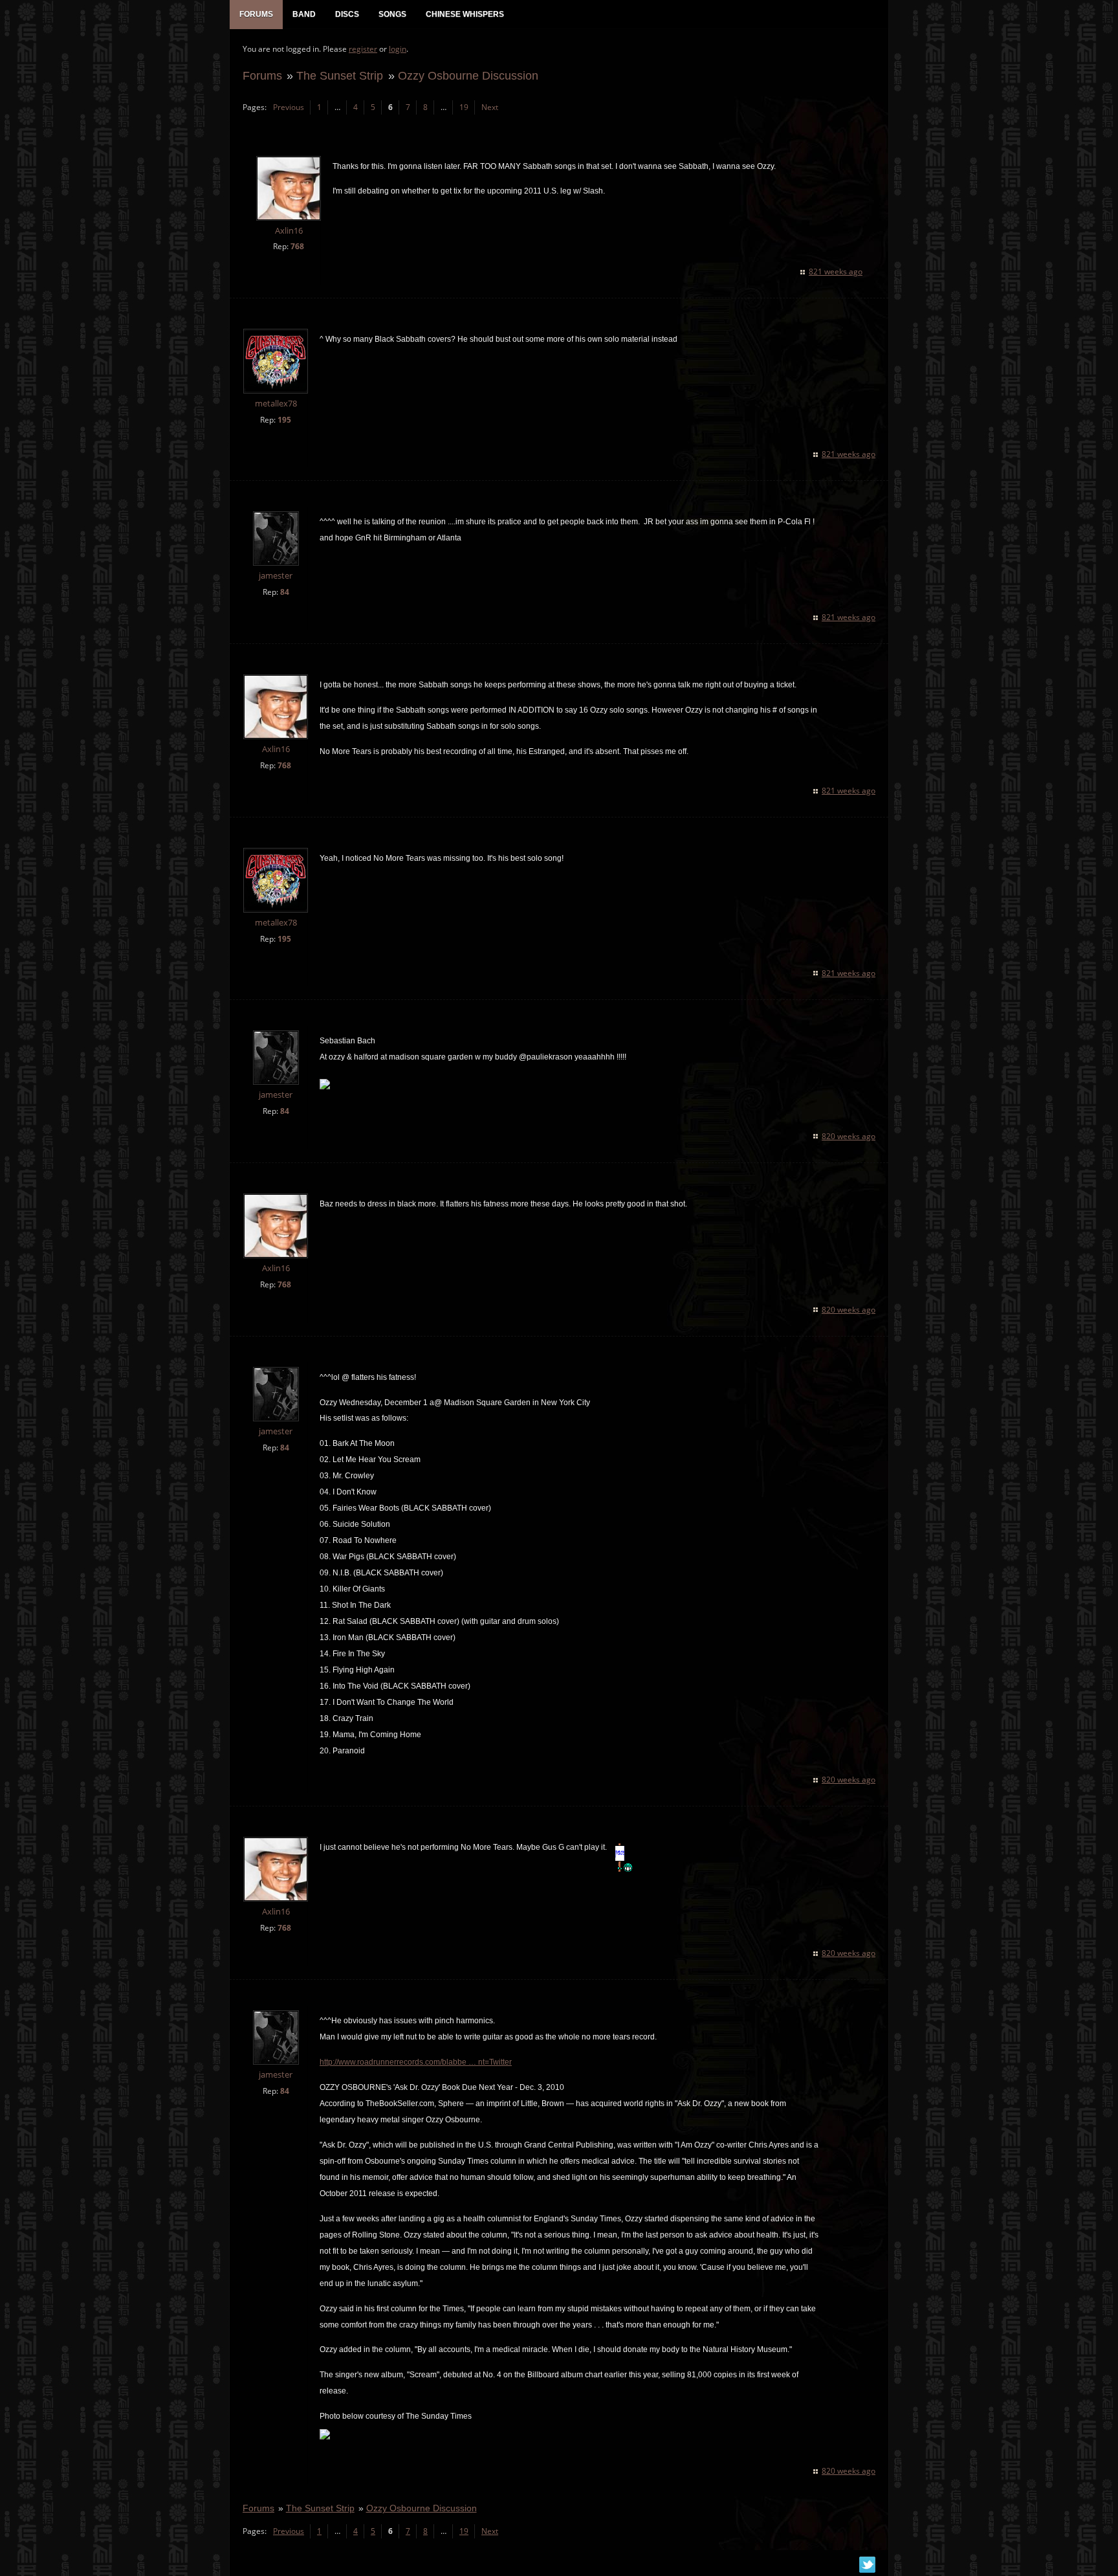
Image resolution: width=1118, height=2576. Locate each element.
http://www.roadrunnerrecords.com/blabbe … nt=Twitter (416, 2062)
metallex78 (276, 404)
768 (297, 246)
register (363, 49)
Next (490, 107)
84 (285, 592)
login (398, 49)
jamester (276, 576)
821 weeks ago (836, 272)
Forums (262, 75)
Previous (289, 107)
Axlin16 (289, 231)
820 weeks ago (849, 1136)
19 (464, 107)
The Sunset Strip (340, 75)
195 (284, 420)
